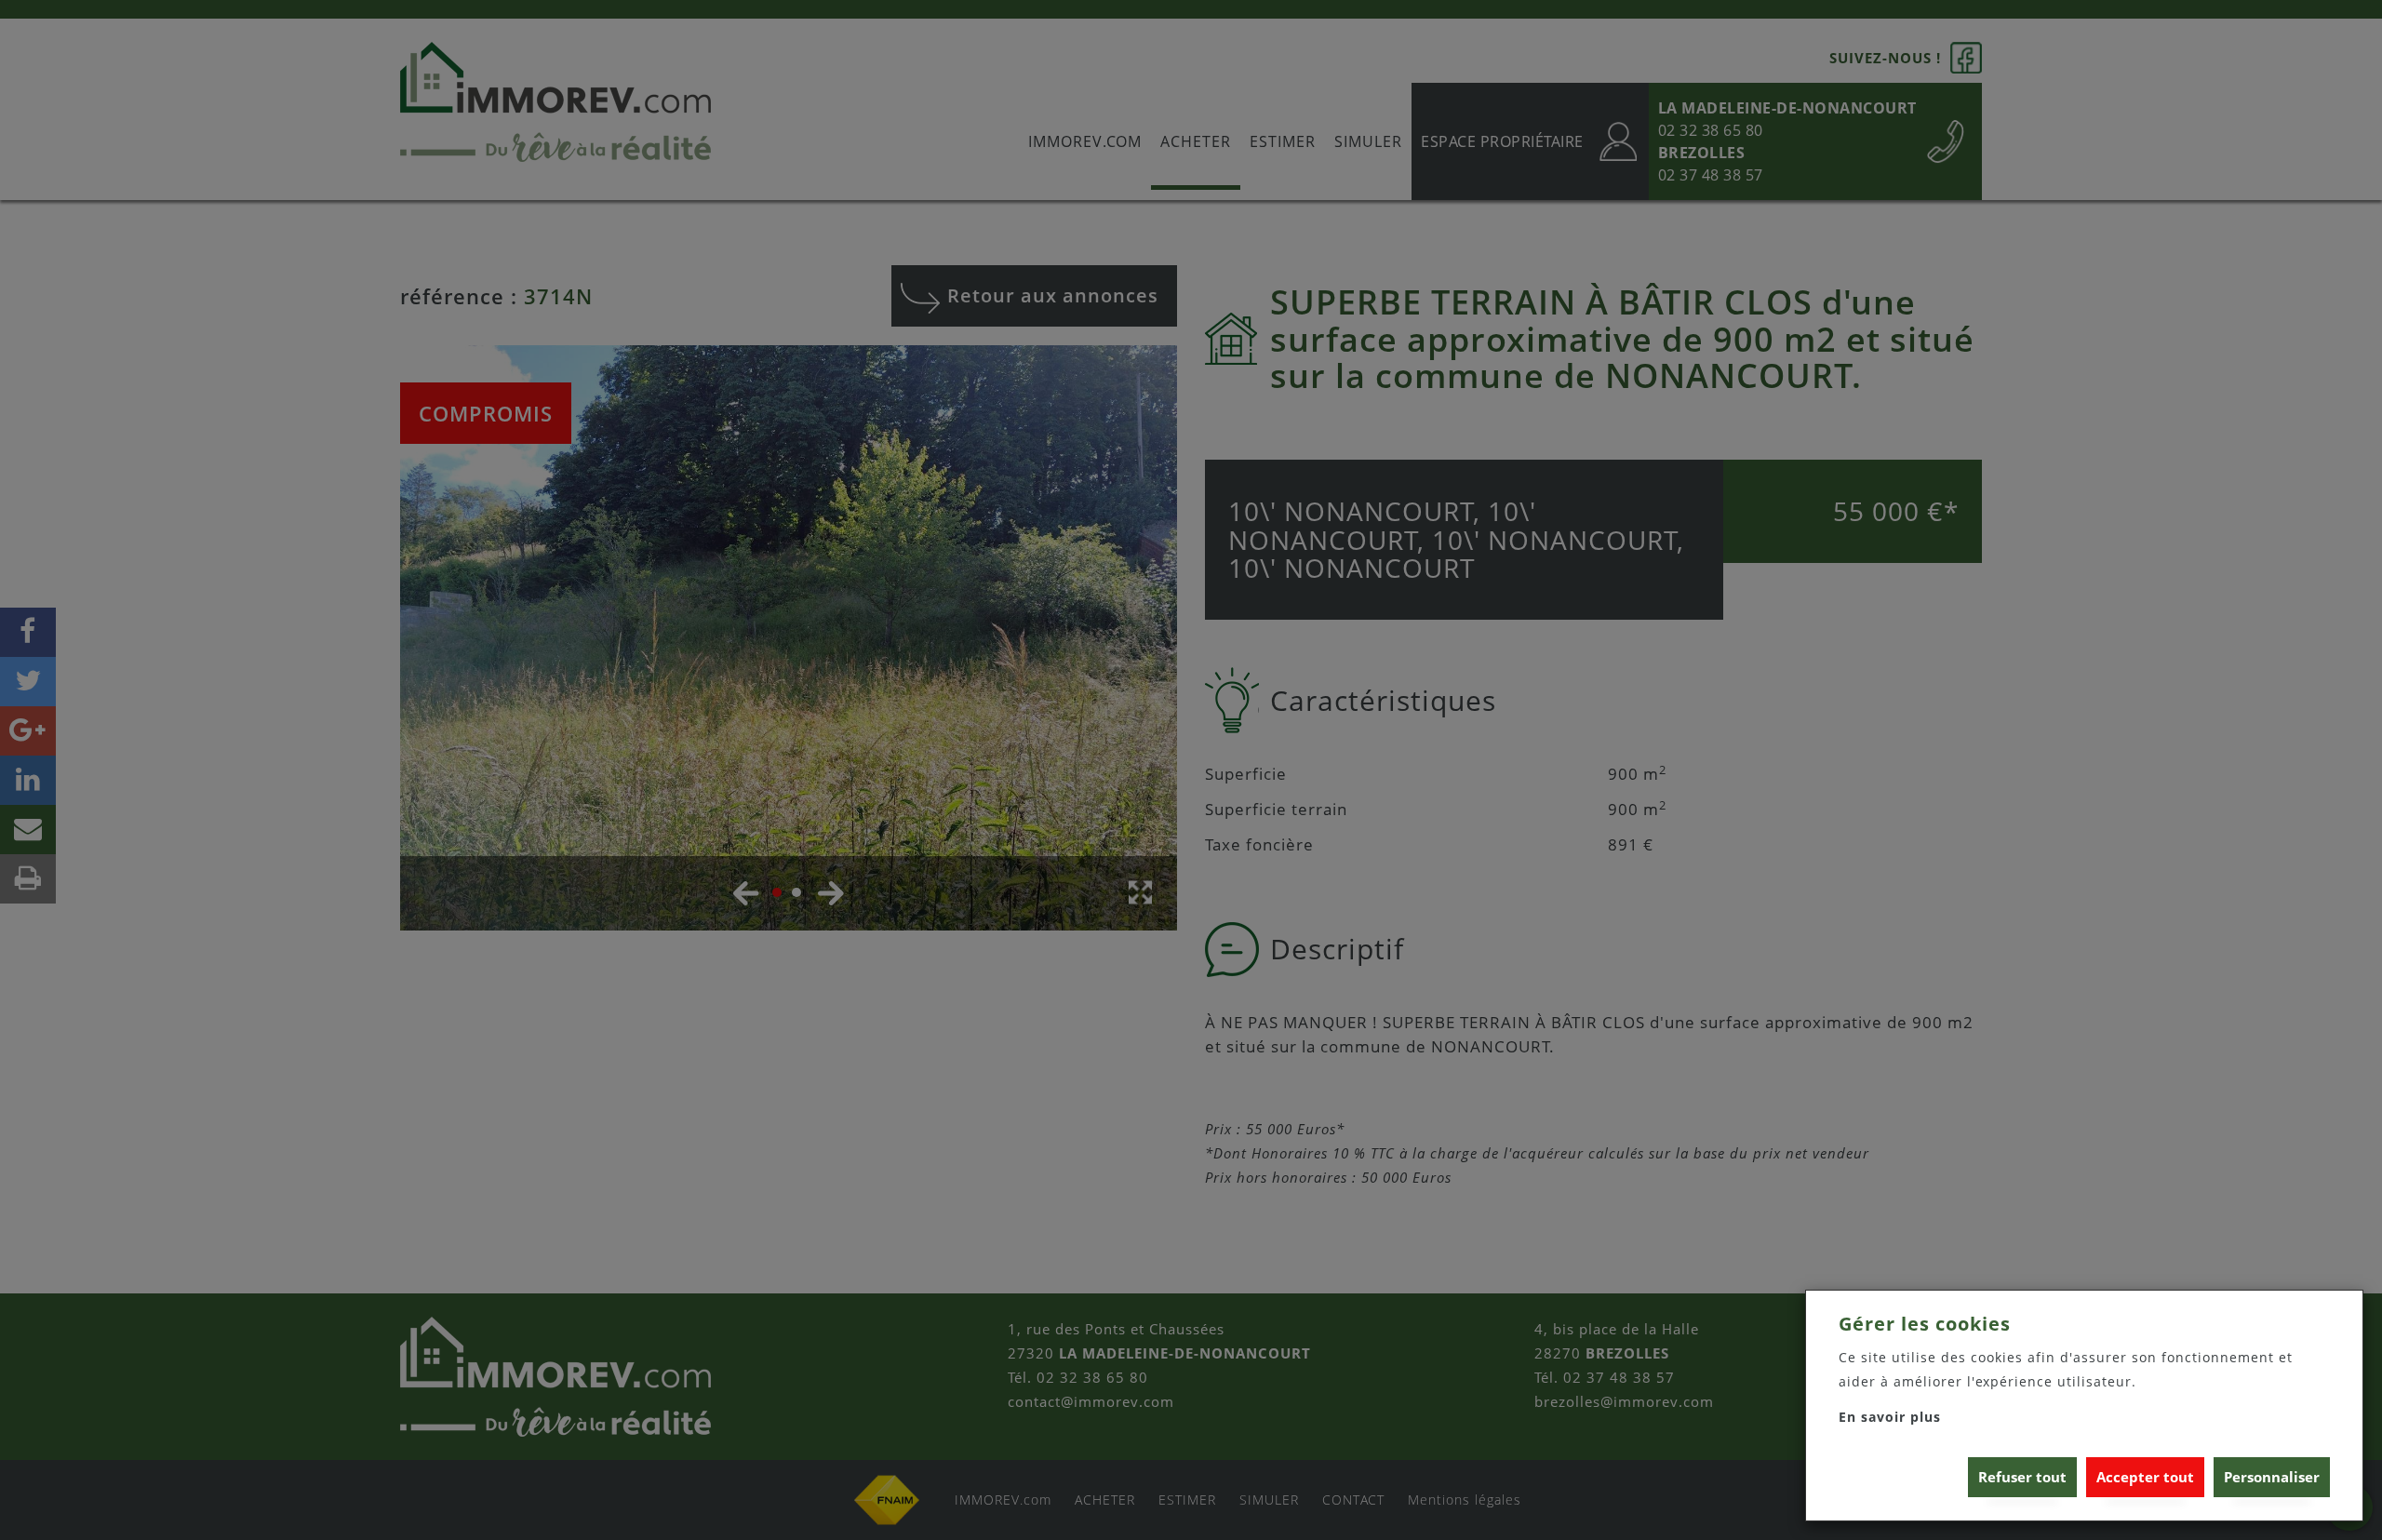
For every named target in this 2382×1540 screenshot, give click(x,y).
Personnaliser (2272, 1477)
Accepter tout (2145, 1477)
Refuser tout (2022, 1477)
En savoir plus (1890, 1417)
